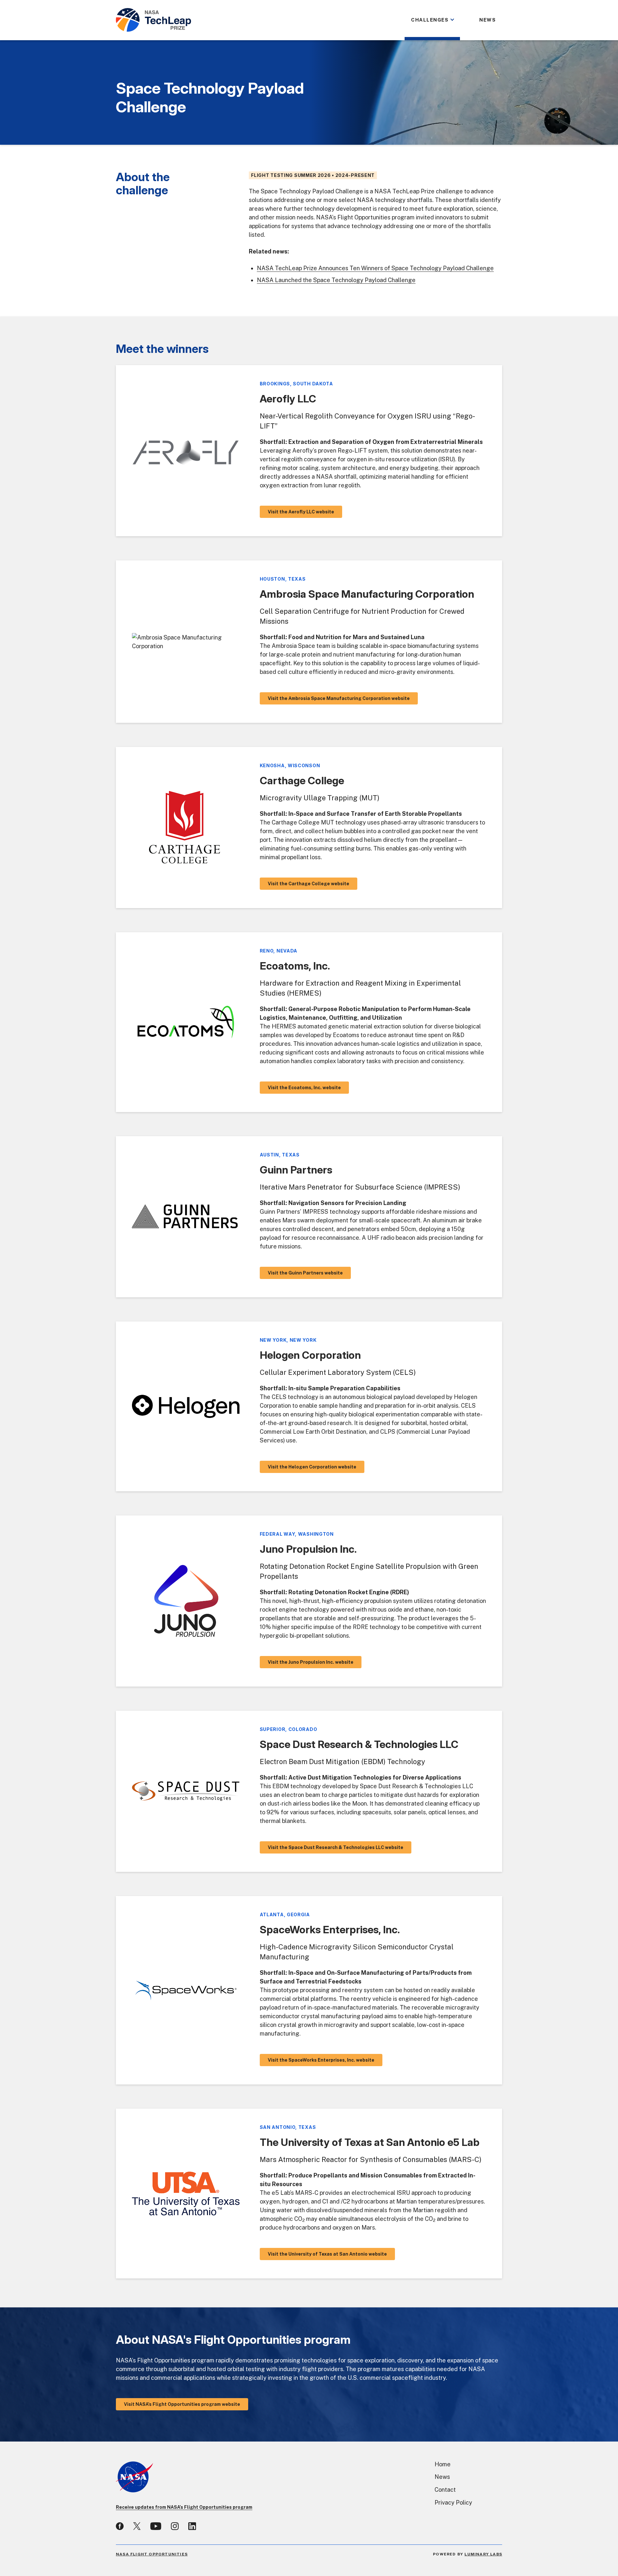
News (442, 2477)
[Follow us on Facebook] (120, 2526)
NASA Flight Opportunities (152, 2554)
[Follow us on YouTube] (156, 2526)
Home (443, 2464)
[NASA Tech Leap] (154, 20)
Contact (445, 2490)
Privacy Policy (453, 2502)
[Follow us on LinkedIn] (192, 2526)
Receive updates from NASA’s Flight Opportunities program (184, 2507)
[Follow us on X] (137, 2526)
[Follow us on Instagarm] (175, 2526)
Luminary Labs (483, 2554)
